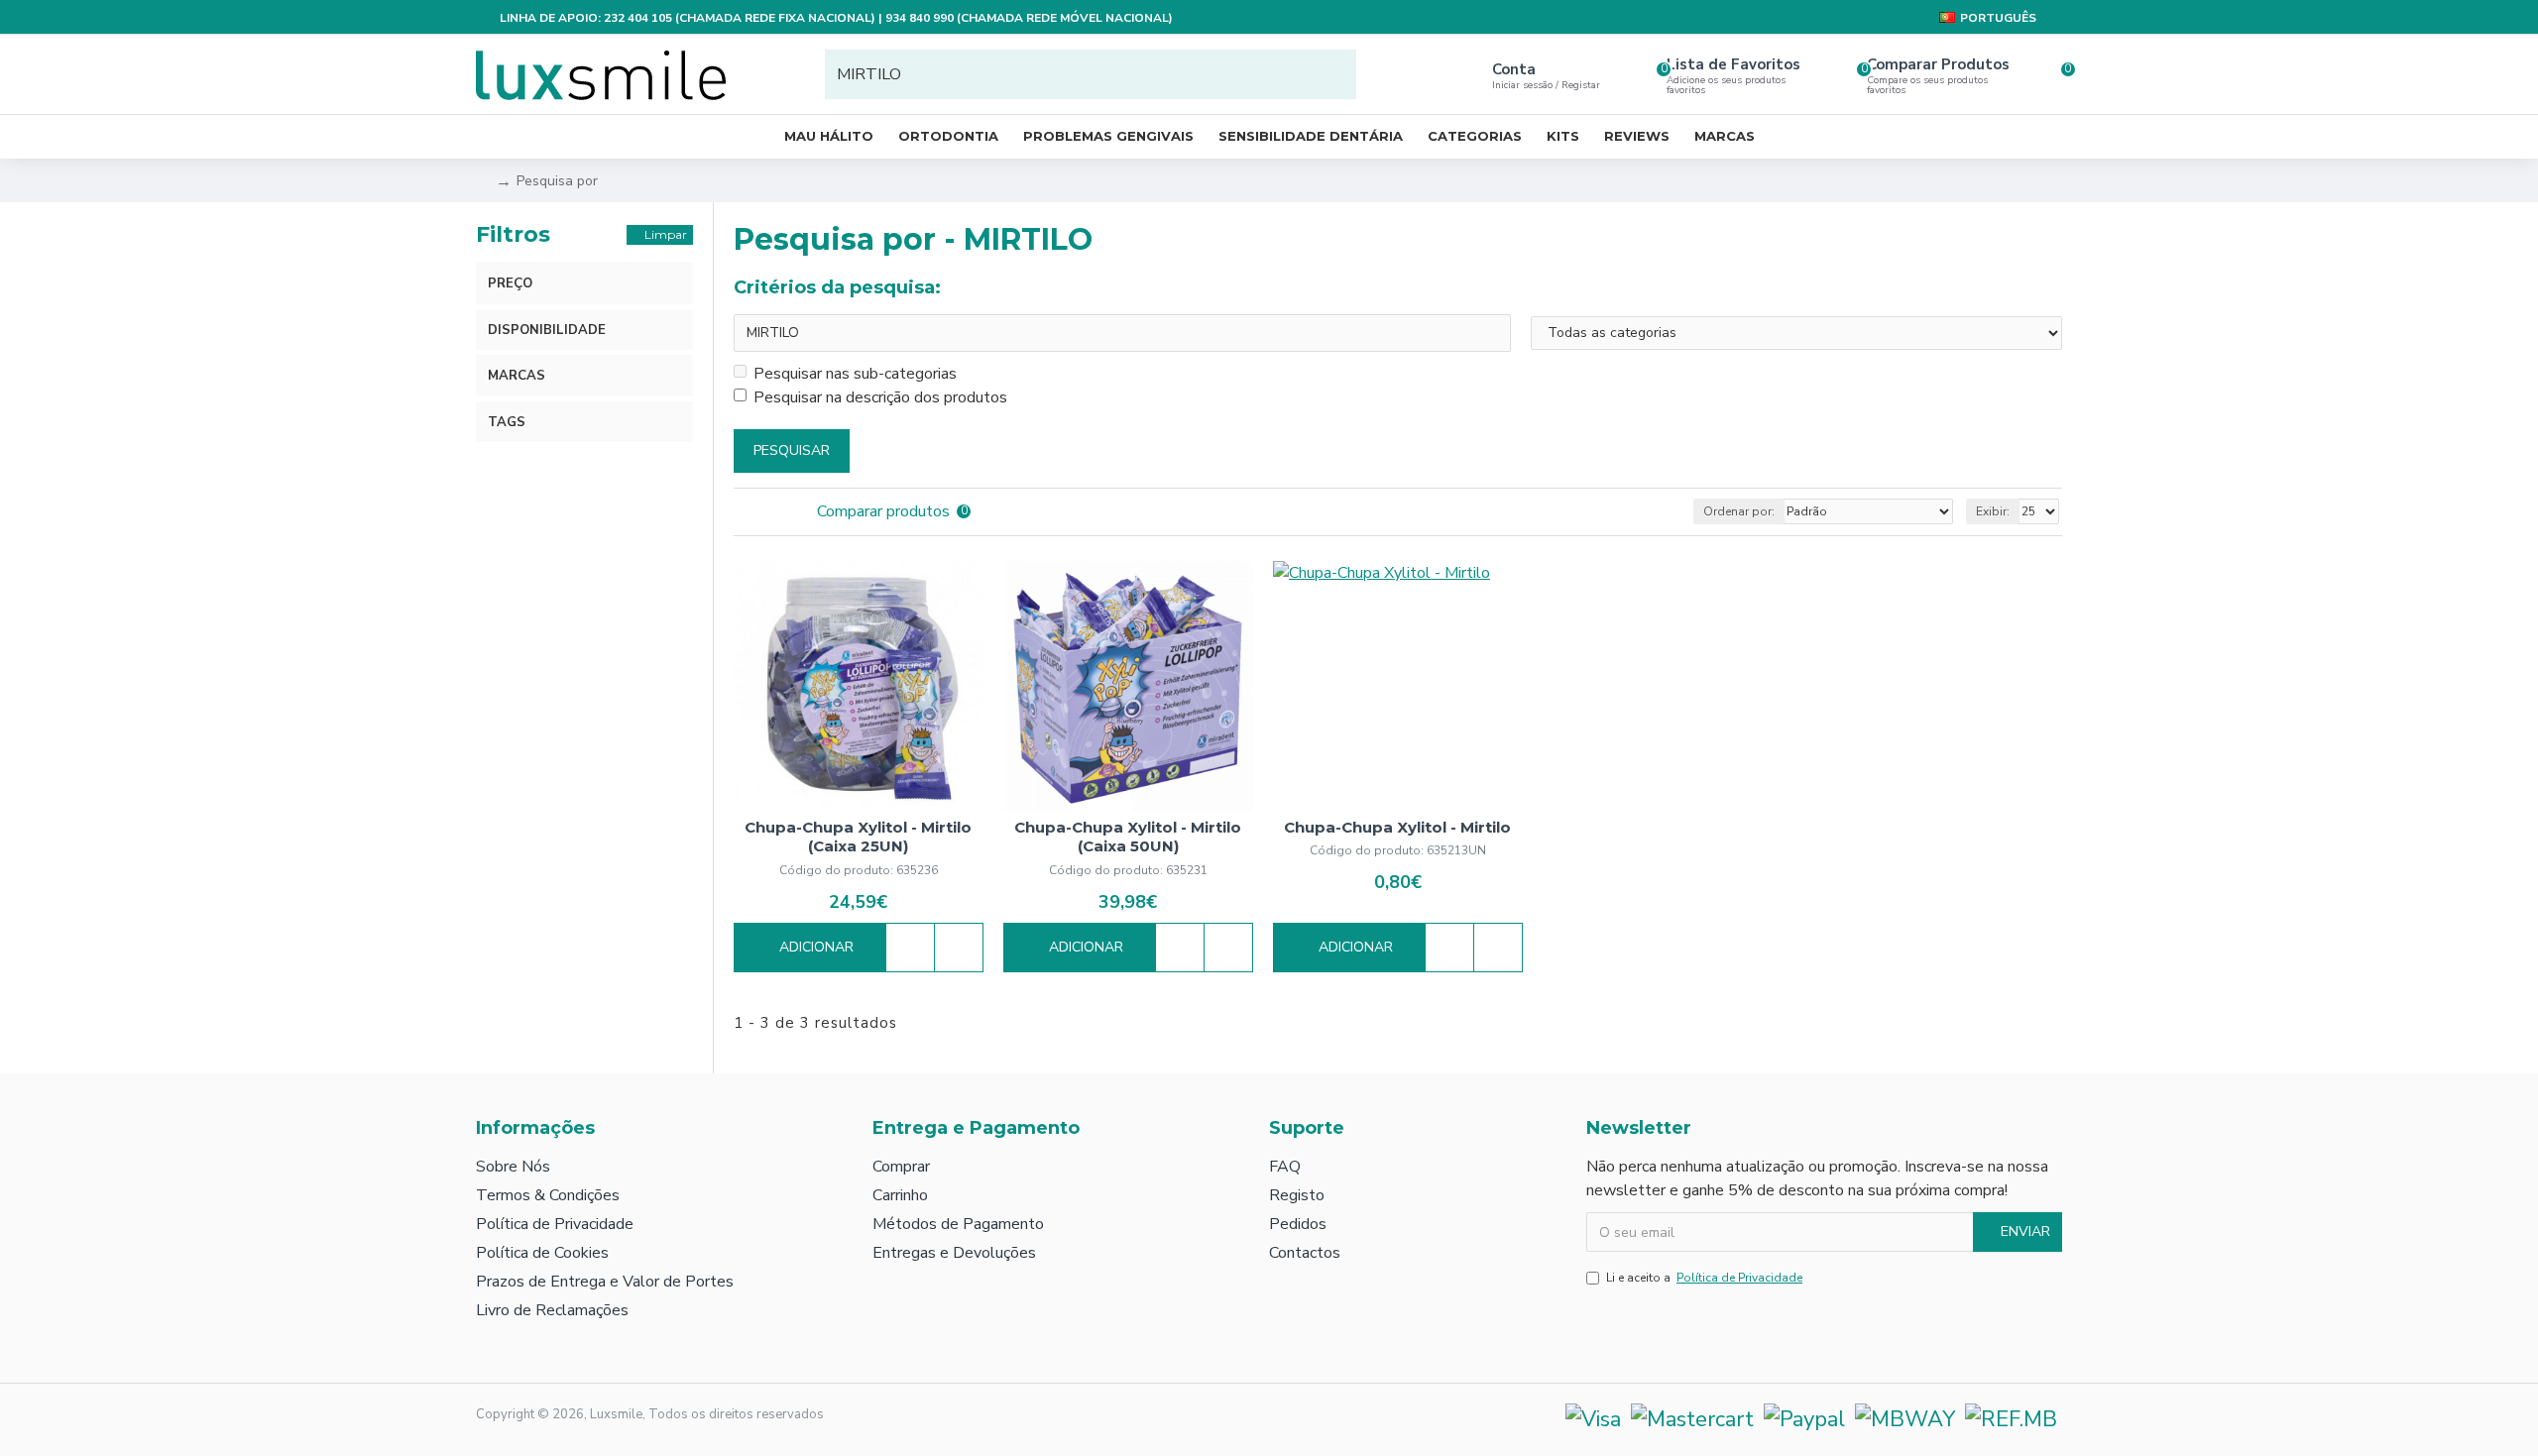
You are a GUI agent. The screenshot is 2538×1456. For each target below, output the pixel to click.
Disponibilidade (547, 330)
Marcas (517, 376)
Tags (507, 422)
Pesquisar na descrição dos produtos (880, 397)
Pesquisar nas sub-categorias (855, 374)
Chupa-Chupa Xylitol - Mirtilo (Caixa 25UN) (858, 837)
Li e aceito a (1704, 1278)
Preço (510, 283)
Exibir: (1993, 511)
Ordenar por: (1739, 511)
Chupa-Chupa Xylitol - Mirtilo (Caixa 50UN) (1128, 837)
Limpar (666, 234)
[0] (2048, 74)
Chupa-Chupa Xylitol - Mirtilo (1397, 827)
